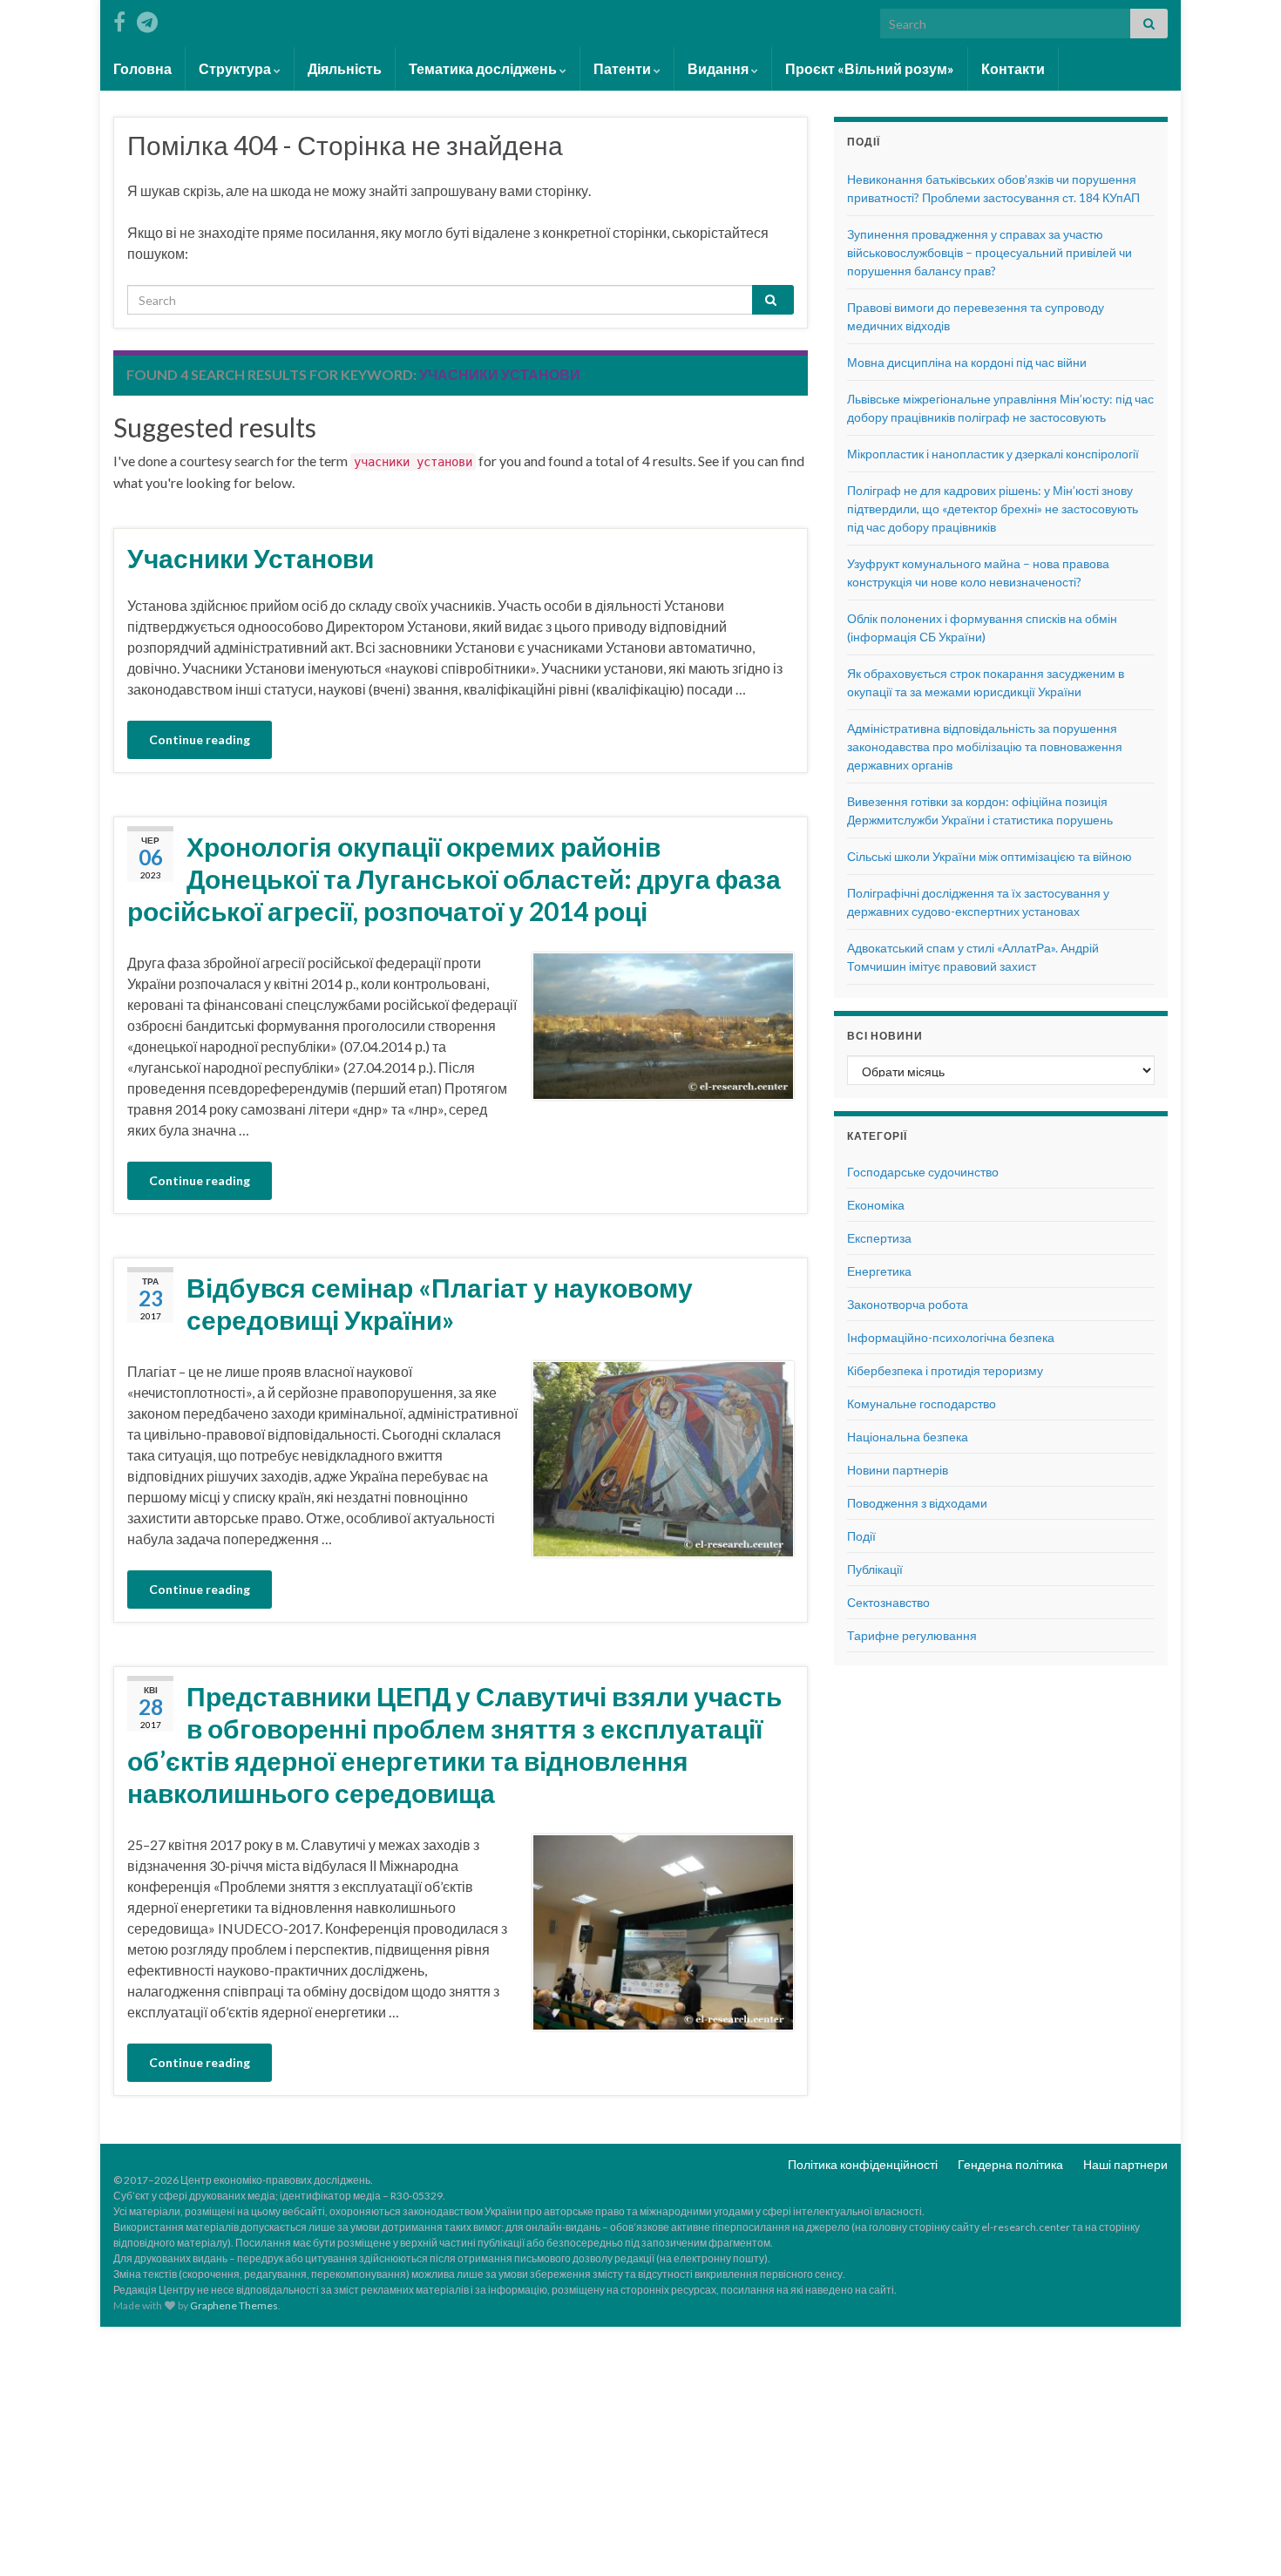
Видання (719, 68)
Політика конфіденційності (863, 2164)
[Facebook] (119, 19)
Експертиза (879, 1238)
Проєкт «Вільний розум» (870, 68)
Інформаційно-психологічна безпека (951, 1337)
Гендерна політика (1010, 2164)
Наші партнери (1125, 2164)
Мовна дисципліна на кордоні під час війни (967, 362)
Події (861, 1536)
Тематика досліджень (484, 68)
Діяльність (345, 68)
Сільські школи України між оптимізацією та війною (990, 856)
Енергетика (879, 1271)
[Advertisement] (640, 2449)
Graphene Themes (234, 2305)
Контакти (1013, 68)
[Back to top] (1242, 2537)
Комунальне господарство (922, 1403)
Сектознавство (888, 1602)
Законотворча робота (908, 1304)
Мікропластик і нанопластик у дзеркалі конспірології (993, 454)
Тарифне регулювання (912, 1635)
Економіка (876, 1205)
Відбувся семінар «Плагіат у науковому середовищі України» (440, 1303)
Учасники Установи (251, 558)
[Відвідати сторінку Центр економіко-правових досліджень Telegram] (147, 19)
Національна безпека (908, 1437)
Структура (236, 68)
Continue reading (200, 739)
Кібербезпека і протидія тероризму (945, 1370)
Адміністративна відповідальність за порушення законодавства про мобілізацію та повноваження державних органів (985, 746)
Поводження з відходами (917, 1503)
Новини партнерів (898, 1470)
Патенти (624, 68)
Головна (142, 68)
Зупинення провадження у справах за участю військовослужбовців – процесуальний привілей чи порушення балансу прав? (990, 252)
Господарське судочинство (923, 1172)
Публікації (875, 1569)
